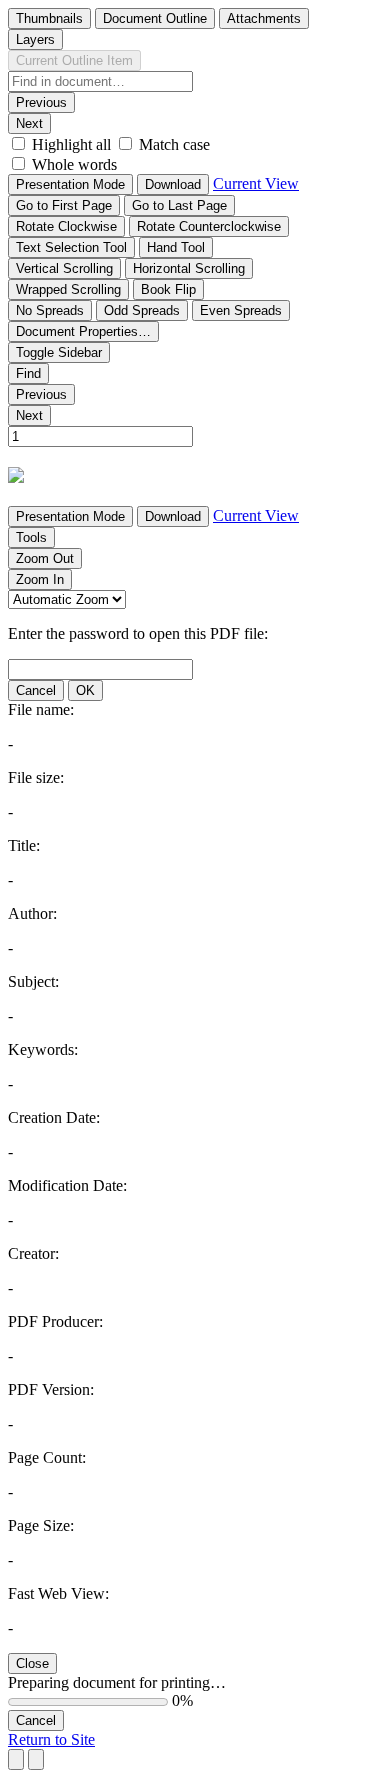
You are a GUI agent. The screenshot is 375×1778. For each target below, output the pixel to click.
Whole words (74, 164)
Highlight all (71, 144)
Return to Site (51, 1739)
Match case (174, 144)
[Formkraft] (16, 476)
